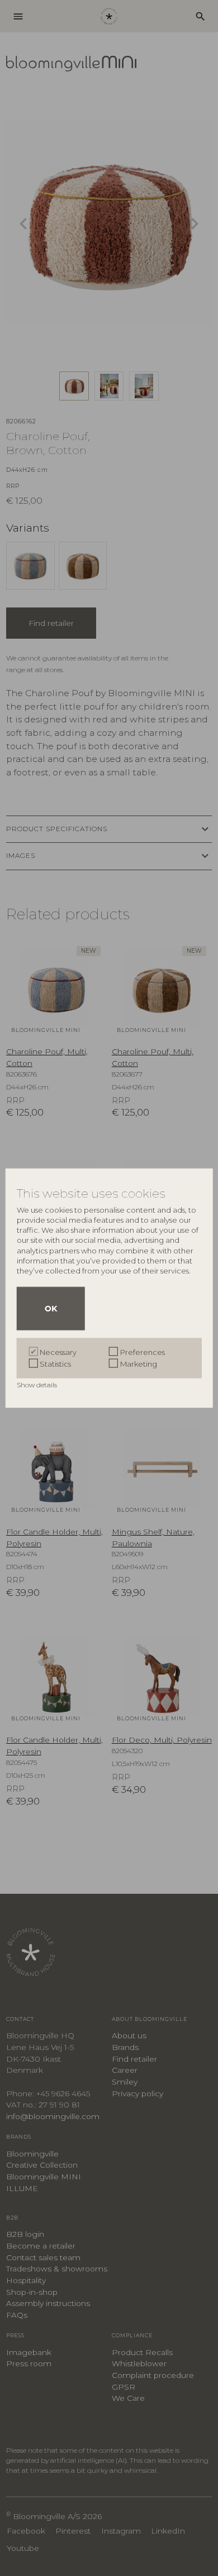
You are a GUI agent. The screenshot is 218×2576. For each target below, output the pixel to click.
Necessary (58, 1352)
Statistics (55, 1363)
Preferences (143, 1352)
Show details (38, 1384)
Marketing (139, 1363)
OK (51, 1308)
